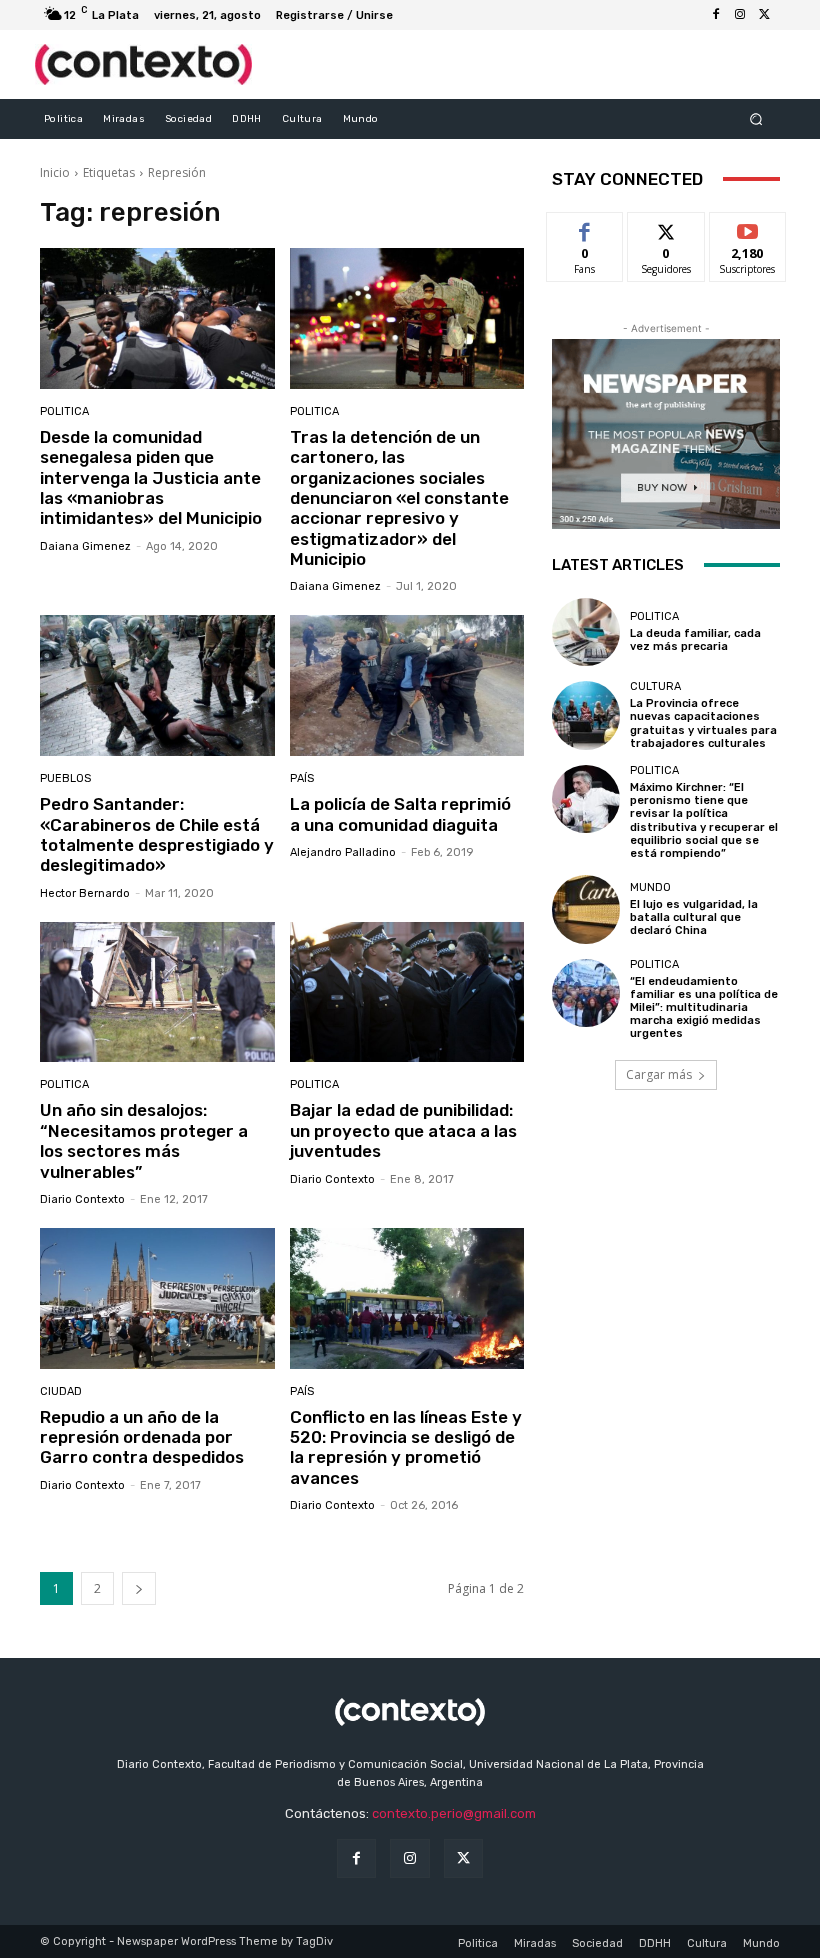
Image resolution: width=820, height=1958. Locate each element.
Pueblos (65, 778)
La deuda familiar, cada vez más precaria (695, 640)
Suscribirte (748, 227)
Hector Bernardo (85, 893)
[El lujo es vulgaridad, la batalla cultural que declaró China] (586, 909)
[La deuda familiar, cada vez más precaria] (586, 632)
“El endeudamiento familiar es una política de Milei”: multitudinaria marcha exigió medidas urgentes (704, 1008)
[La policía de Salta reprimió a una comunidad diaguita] (407, 685)
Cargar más (659, 1074)
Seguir (666, 227)
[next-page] (139, 1588)
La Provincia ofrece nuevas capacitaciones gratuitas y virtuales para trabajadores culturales (703, 723)
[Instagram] (740, 15)
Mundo (650, 887)
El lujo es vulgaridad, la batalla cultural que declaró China (694, 917)
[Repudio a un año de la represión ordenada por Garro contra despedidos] (157, 1298)
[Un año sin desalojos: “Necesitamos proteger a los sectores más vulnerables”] (157, 992)
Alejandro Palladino (343, 852)
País (302, 778)
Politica (64, 411)
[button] (756, 118)
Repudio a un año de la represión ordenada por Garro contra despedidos (142, 1437)
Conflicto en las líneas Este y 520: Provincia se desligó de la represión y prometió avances (406, 1447)
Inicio (55, 172)
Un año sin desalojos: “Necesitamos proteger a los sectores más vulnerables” (144, 1140)
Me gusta (585, 227)
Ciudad (61, 1391)
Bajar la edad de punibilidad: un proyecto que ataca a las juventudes (403, 1130)
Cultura (655, 686)
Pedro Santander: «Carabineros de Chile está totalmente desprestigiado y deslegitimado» (157, 834)
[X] (764, 15)
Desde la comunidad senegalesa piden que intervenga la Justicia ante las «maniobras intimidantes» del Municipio (151, 478)
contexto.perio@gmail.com (454, 1813)
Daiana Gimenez (85, 546)
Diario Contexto (82, 1199)
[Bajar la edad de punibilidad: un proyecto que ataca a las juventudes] (407, 992)
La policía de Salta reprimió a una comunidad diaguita (400, 814)
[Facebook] (716, 15)
